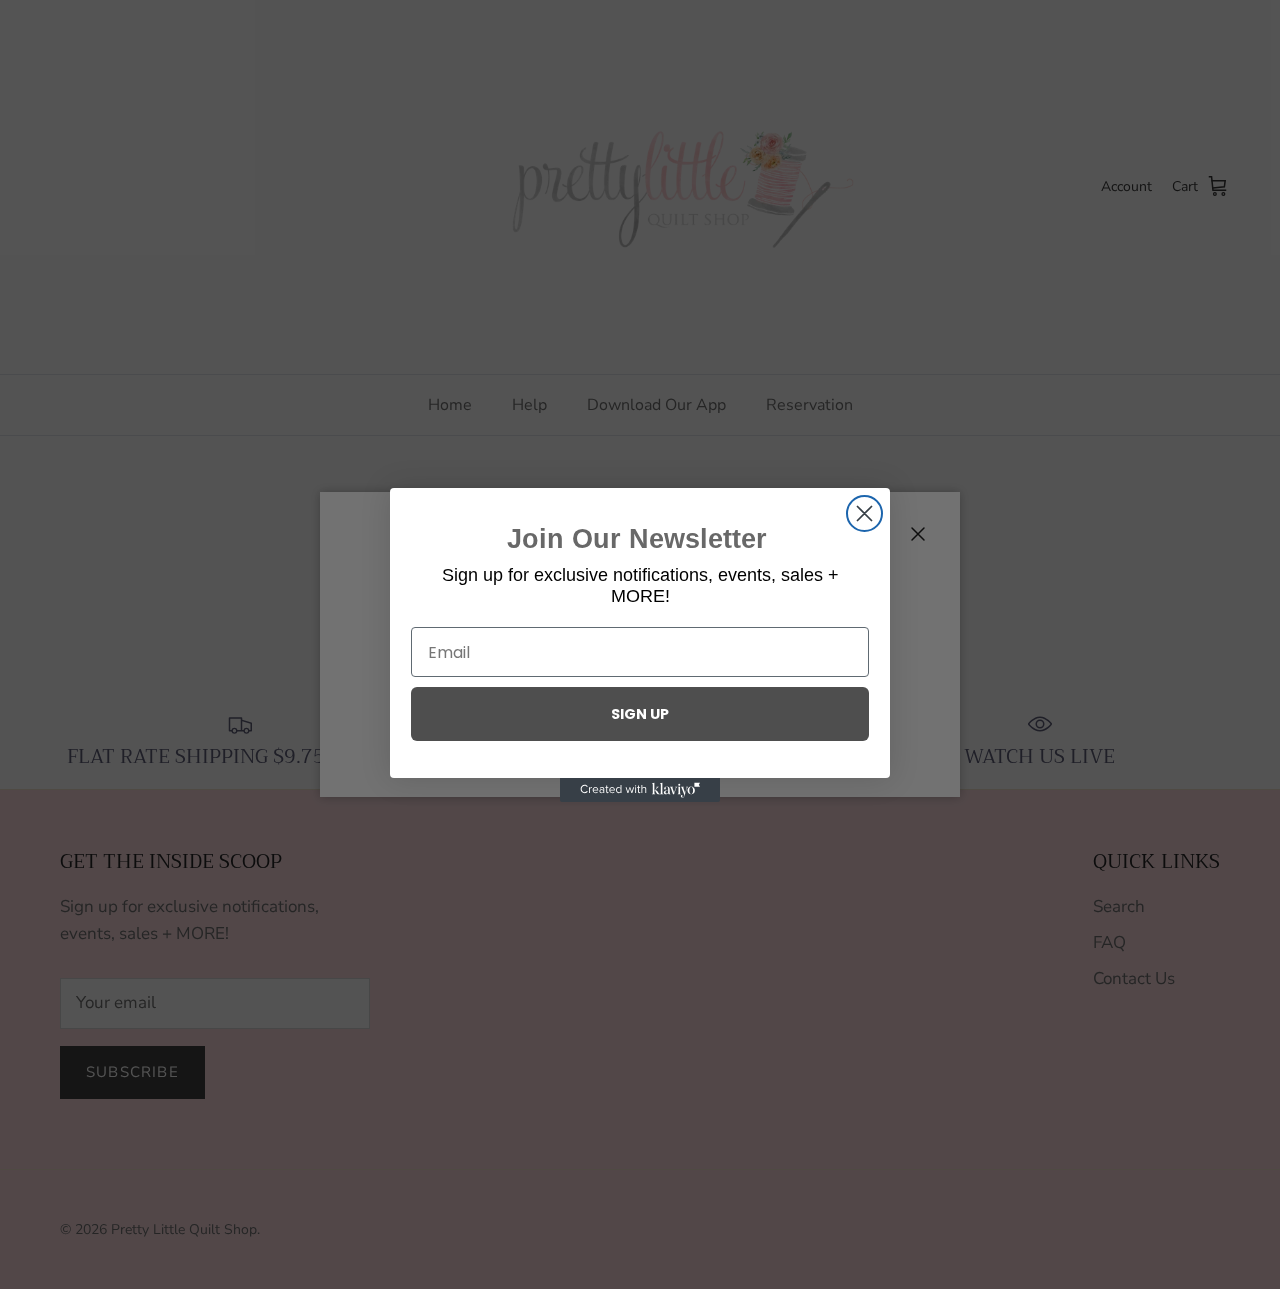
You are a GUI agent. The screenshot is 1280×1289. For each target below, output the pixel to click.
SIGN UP (640, 714)
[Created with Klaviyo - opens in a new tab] (640, 790)
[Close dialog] (864, 513)
